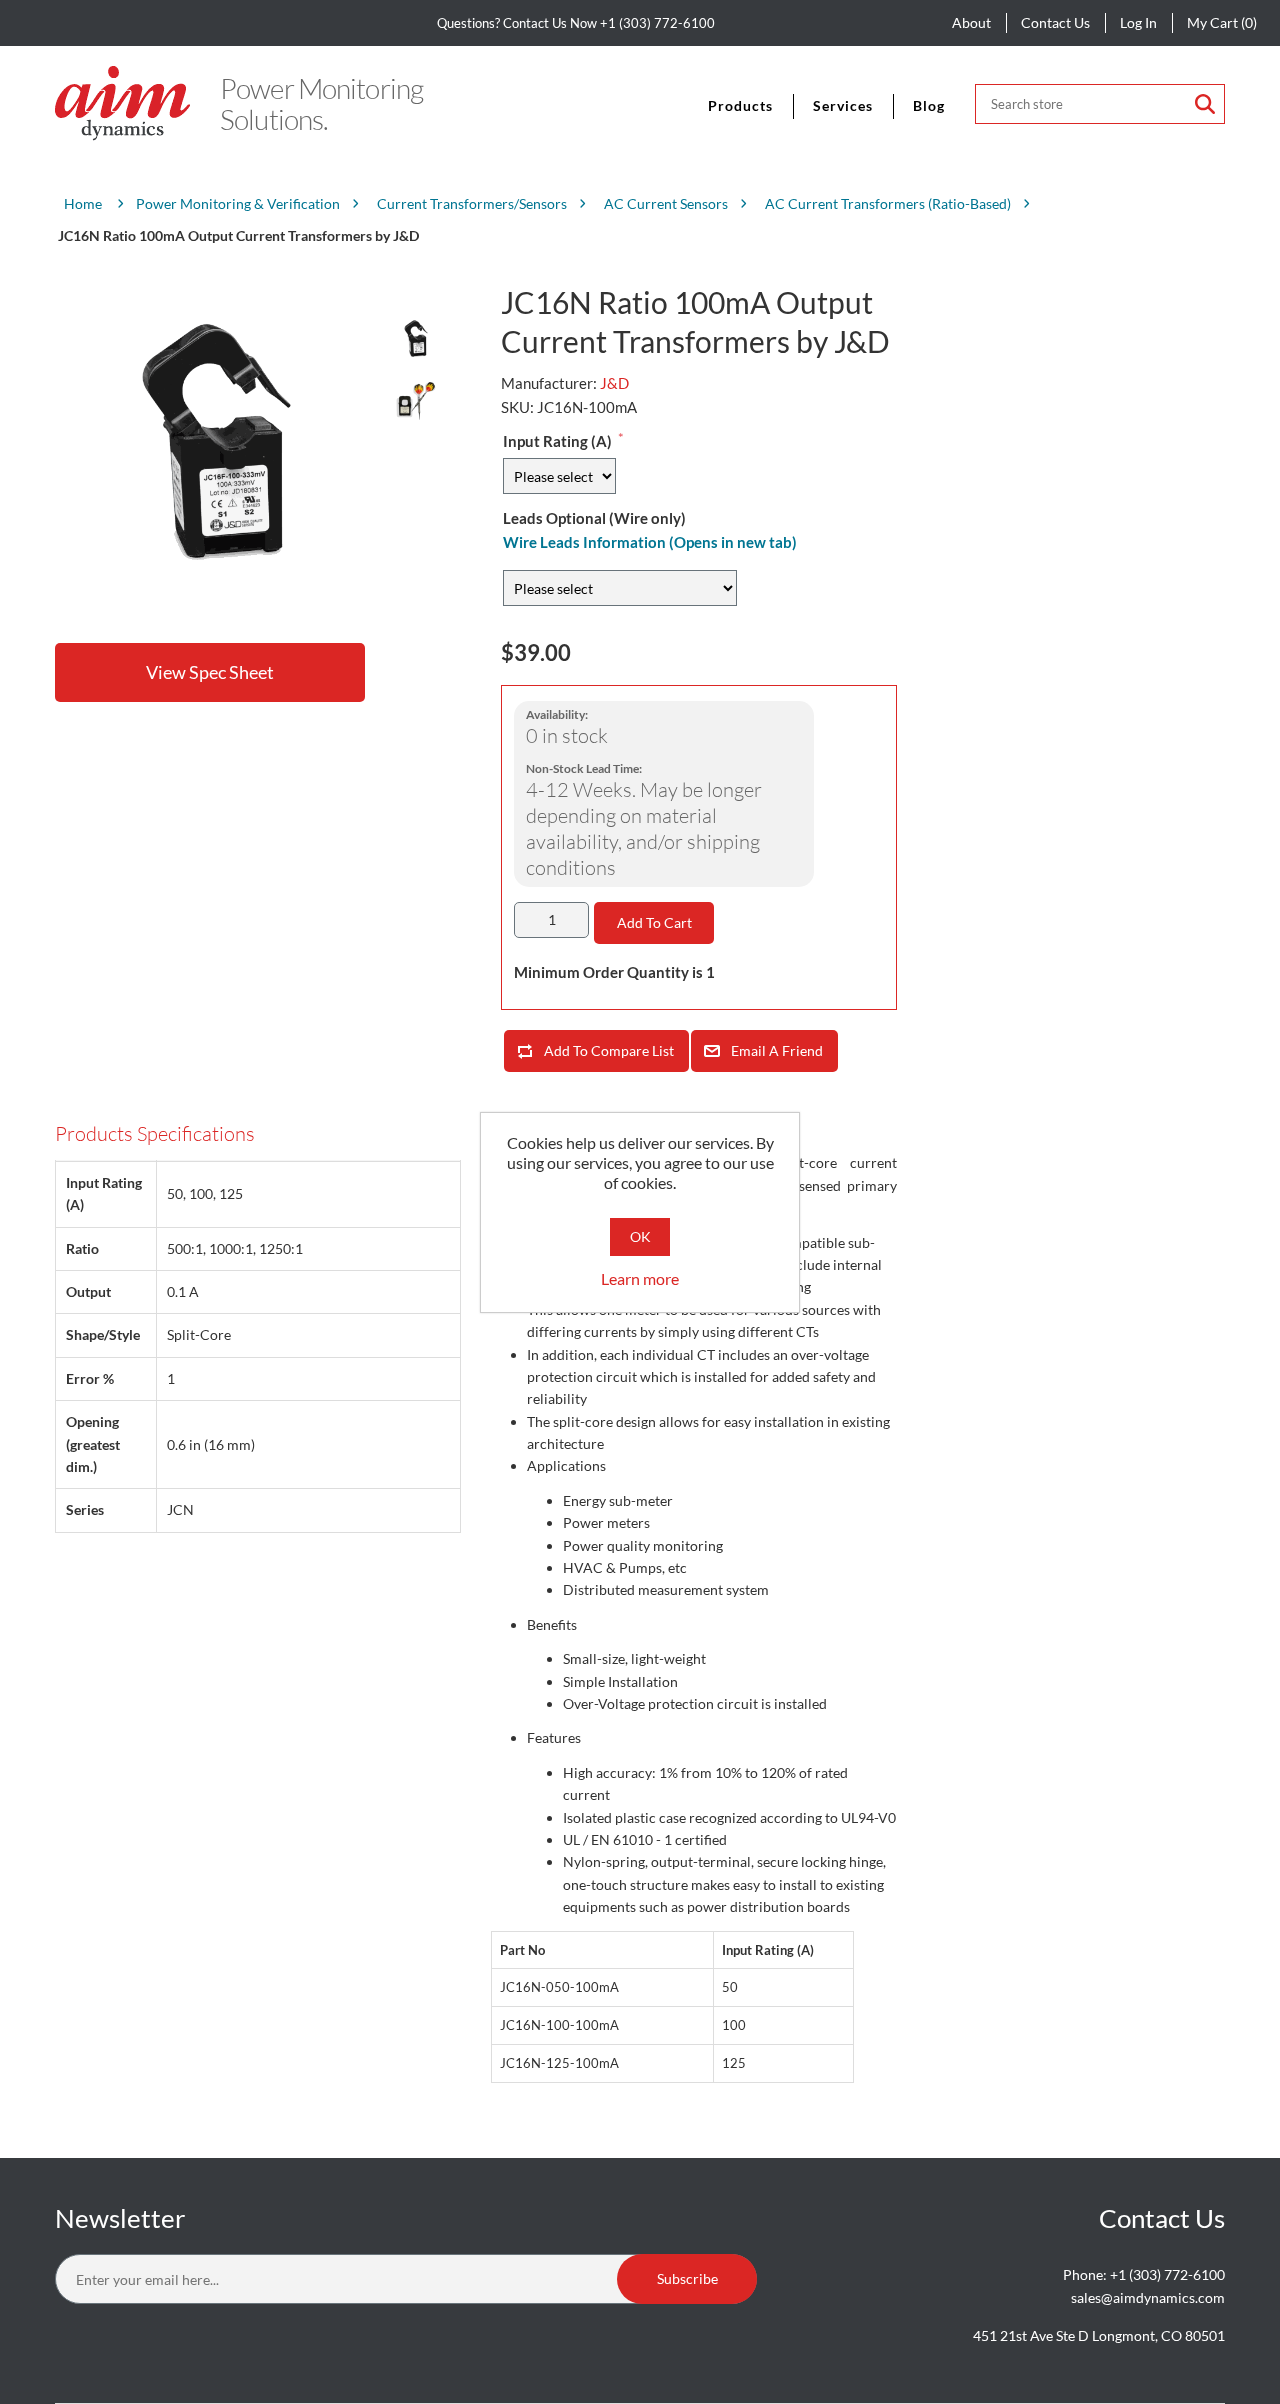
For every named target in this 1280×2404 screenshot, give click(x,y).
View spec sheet (210, 672)
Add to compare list (609, 1050)
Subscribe (687, 2278)
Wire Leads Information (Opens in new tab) (650, 542)
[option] (415, 339)
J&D (614, 383)
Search (1205, 104)
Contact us (1055, 22)
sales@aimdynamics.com (1148, 2297)
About (971, 22)
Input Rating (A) (557, 441)
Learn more (640, 1278)
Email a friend (777, 1050)
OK (640, 1236)
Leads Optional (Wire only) (594, 518)
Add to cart (654, 922)
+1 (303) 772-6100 (657, 23)
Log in (1138, 22)
